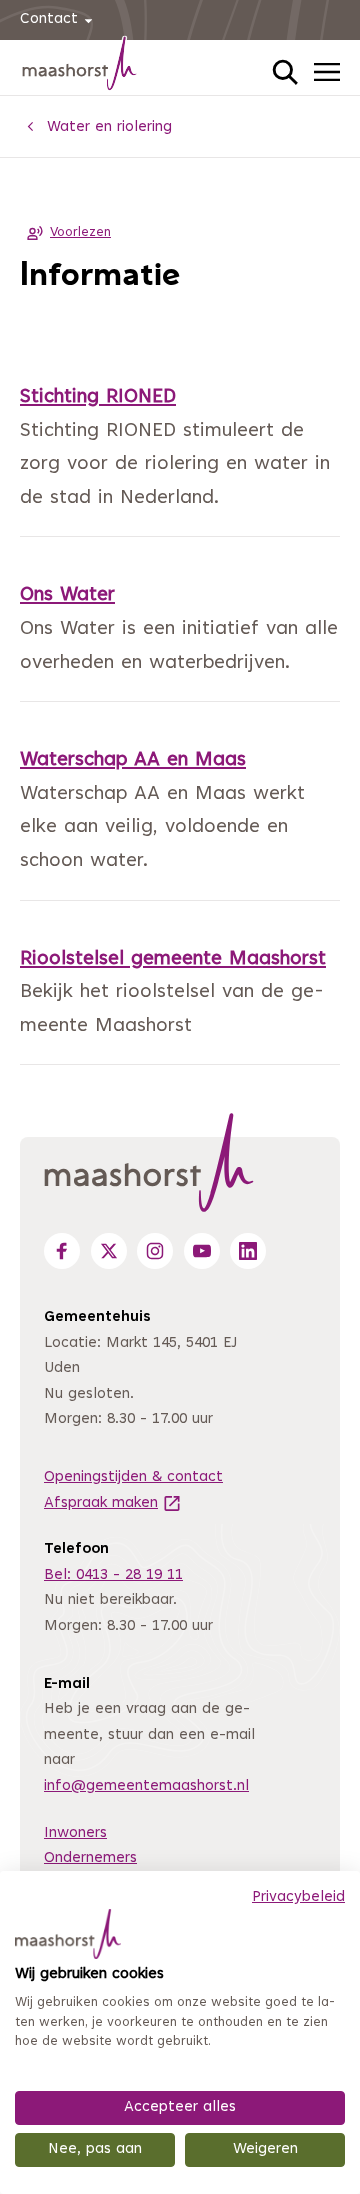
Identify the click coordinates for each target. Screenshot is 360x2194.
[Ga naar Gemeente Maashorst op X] (109, 1251)
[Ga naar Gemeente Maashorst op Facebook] (62, 1251)
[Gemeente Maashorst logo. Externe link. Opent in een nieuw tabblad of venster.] (68, 1934)
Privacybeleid (298, 1897)
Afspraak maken (113, 1503)
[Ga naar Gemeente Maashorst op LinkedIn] (248, 1251)
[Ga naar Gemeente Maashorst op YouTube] (202, 1251)
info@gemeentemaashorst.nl (146, 1786)
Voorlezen (80, 233)
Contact (49, 19)
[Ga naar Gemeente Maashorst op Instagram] (155, 1251)
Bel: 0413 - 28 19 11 (113, 1575)
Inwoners (75, 1833)
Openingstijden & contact (133, 1477)
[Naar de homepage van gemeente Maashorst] (80, 67)
